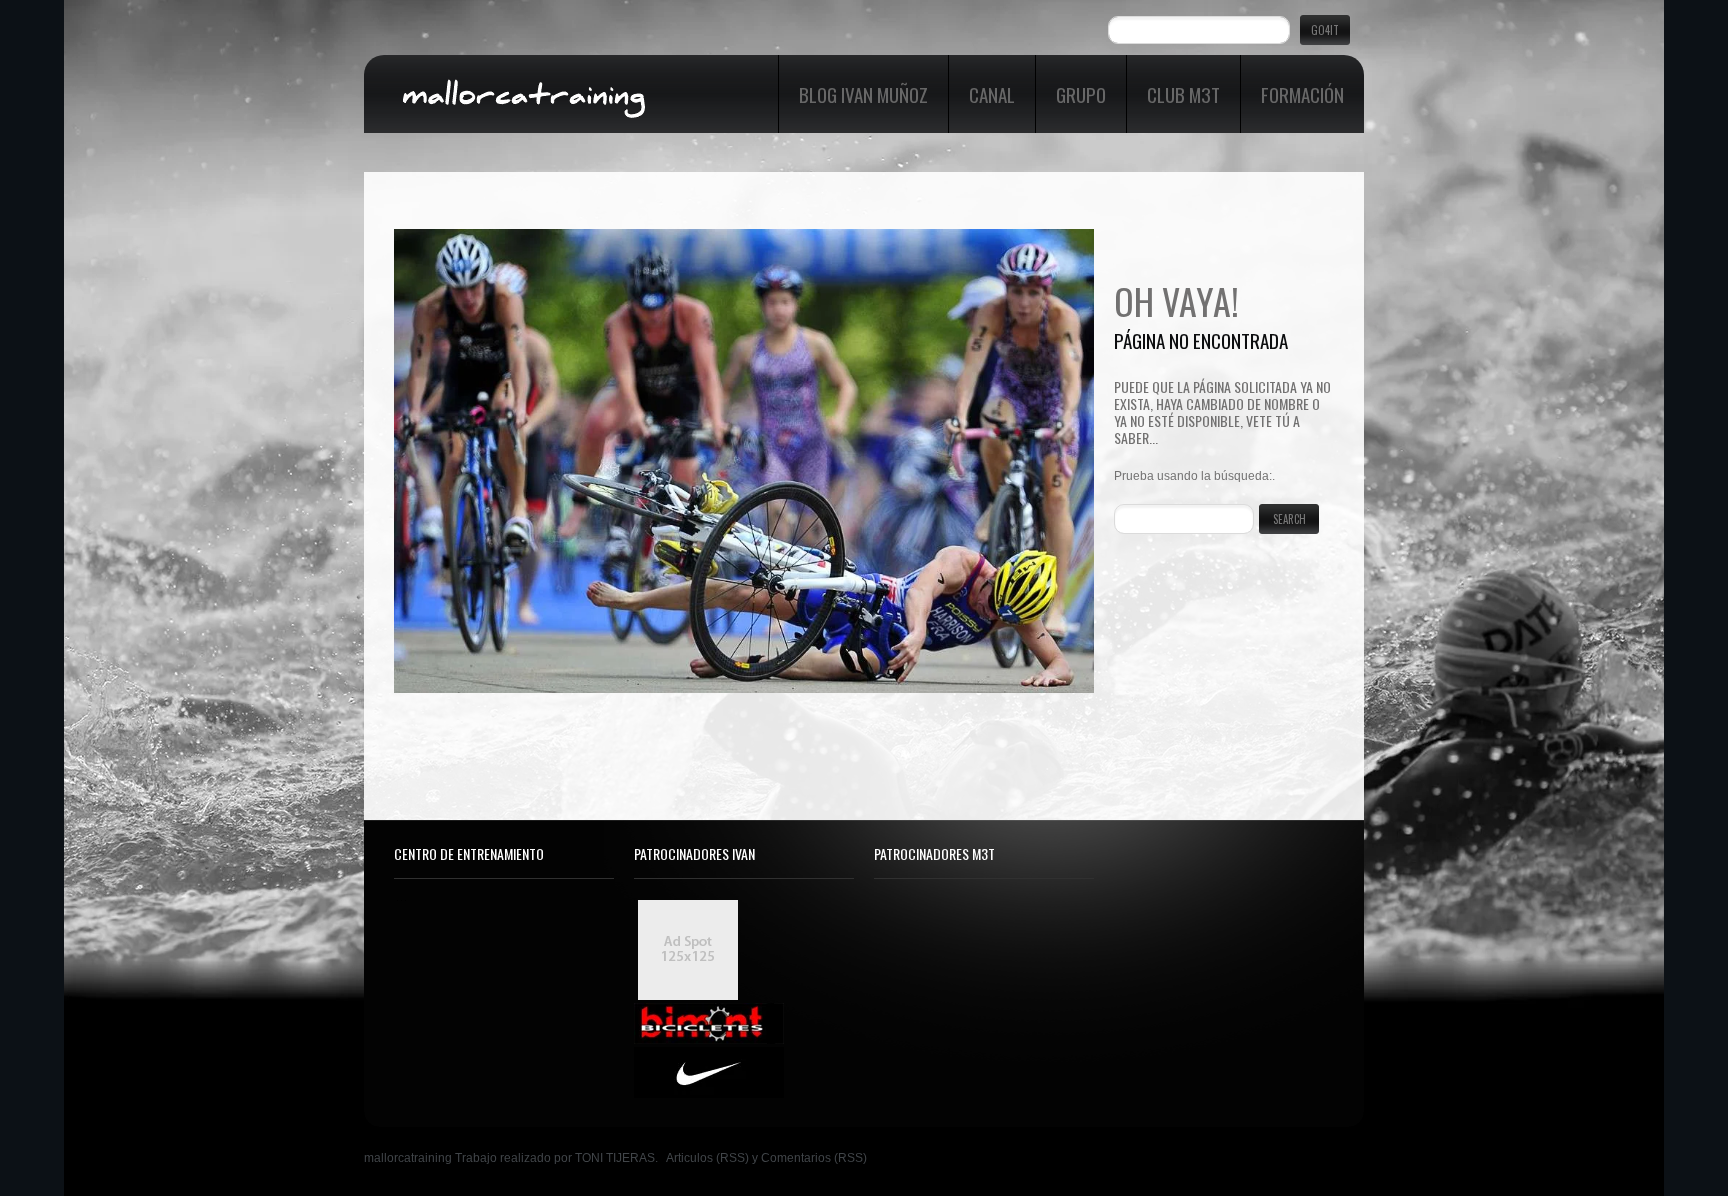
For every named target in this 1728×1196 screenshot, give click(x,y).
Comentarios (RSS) (814, 1158)
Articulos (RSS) (707, 1158)
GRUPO (1081, 94)
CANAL (992, 94)
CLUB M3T (1183, 94)
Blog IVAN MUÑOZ (863, 94)
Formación (1302, 94)
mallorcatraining (408, 1158)
